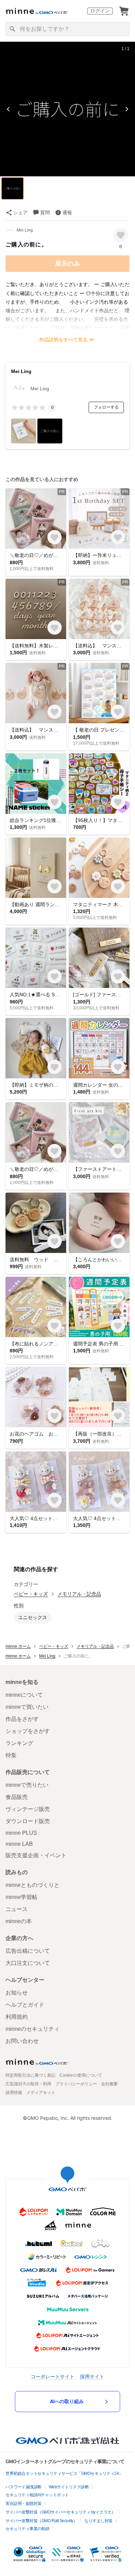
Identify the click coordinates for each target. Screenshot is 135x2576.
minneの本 (19, 1921)
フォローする (106, 407)
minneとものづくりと (33, 1885)
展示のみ (67, 264)
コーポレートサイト (53, 2376)
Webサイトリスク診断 (69, 2487)
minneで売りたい (27, 1785)
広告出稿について (28, 1951)
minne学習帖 (21, 1897)
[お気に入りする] (121, 235)
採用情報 (14, 2093)
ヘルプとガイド (25, 2005)
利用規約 (17, 2017)
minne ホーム (18, 1646)
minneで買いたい (27, 1707)
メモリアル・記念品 (79, 1594)
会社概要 (109, 2084)
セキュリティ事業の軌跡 (28, 2529)
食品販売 (17, 1797)
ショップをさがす (28, 1731)
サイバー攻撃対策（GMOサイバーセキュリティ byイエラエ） (60, 2512)
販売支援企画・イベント (36, 1855)
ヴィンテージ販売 (28, 1809)
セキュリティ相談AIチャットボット (37, 2495)
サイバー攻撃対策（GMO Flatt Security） (41, 2521)
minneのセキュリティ (33, 2029)
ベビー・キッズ (31, 1594)
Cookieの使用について (81, 2075)
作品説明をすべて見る (63, 340)
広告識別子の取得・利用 (28, 2084)
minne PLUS (21, 1833)
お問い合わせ (22, 2041)
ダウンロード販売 (28, 1821)
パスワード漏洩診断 (24, 2487)
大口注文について (28, 1963)
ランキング (19, 1743)
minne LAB (19, 1844)
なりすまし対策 (98, 2521)
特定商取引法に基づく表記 (30, 2075)
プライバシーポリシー (76, 2084)
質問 (45, 213)
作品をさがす (22, 1719)
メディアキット (41, 2093)
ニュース (17, 1909)
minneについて (24, 1695)
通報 (67, 213)
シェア (20, 213)
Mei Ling (25, 230)
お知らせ (17, 1993)
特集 (11, 1755)
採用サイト (92, 2376)
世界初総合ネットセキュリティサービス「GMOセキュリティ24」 (64, 2474)
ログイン (100, 11)
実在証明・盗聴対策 (24, 2504)
